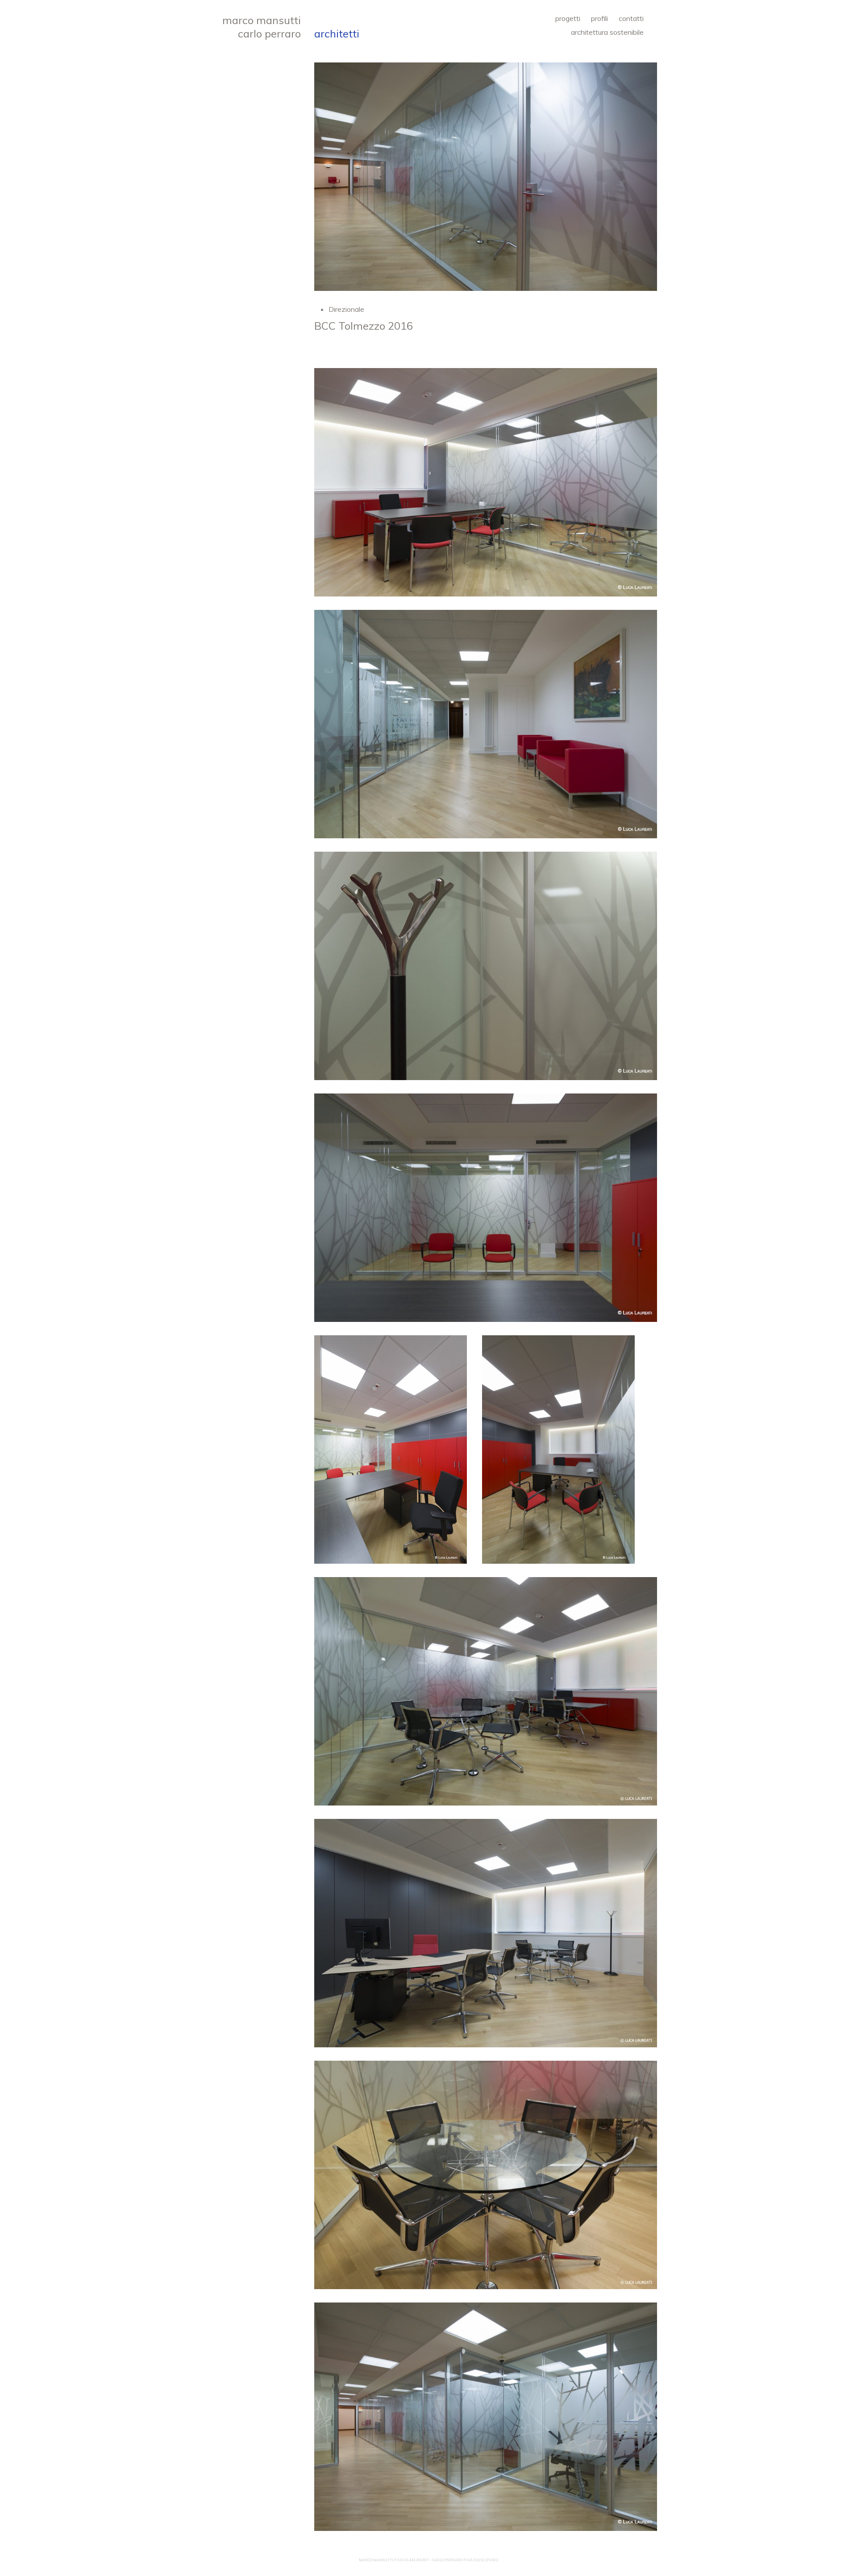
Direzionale (346, 309)
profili (599, 18)
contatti (631, 18)
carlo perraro (269, 33)
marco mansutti (262, 20)
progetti (568, 18)
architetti (337, 33)
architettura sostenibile (607, 32)
